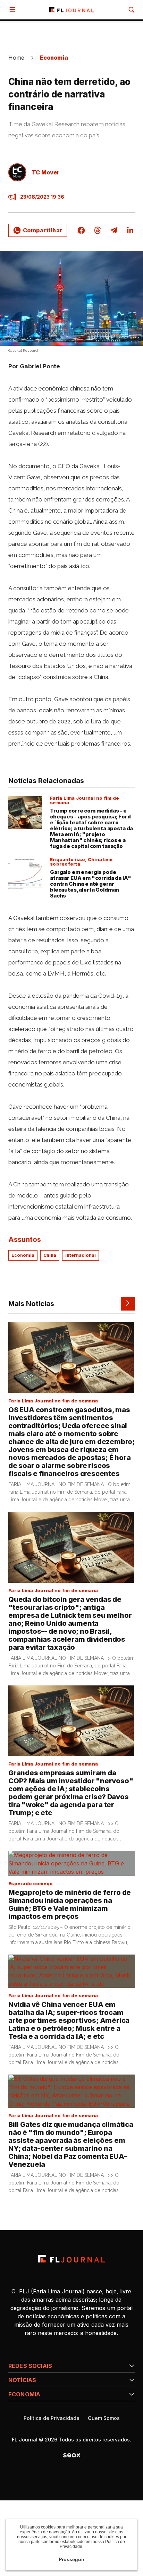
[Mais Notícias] (128, 1304)
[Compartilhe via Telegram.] (114, 230)
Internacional (81, 1255)
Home (16, 58)
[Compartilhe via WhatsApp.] (38, 230)
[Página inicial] (71, 2259)
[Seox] (72, 2455)
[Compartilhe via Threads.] (98, 230)
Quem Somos (104, 2418)
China (50, 1255)
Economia (54, 58)
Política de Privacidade (52, 2418)
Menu (14, 10)
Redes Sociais (30, 2366)
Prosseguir (71, 2559)
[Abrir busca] (132, 10)
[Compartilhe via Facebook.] (81, 230)
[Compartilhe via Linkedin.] (130, 230)
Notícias (22, 2380)
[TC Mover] (17, 172)
